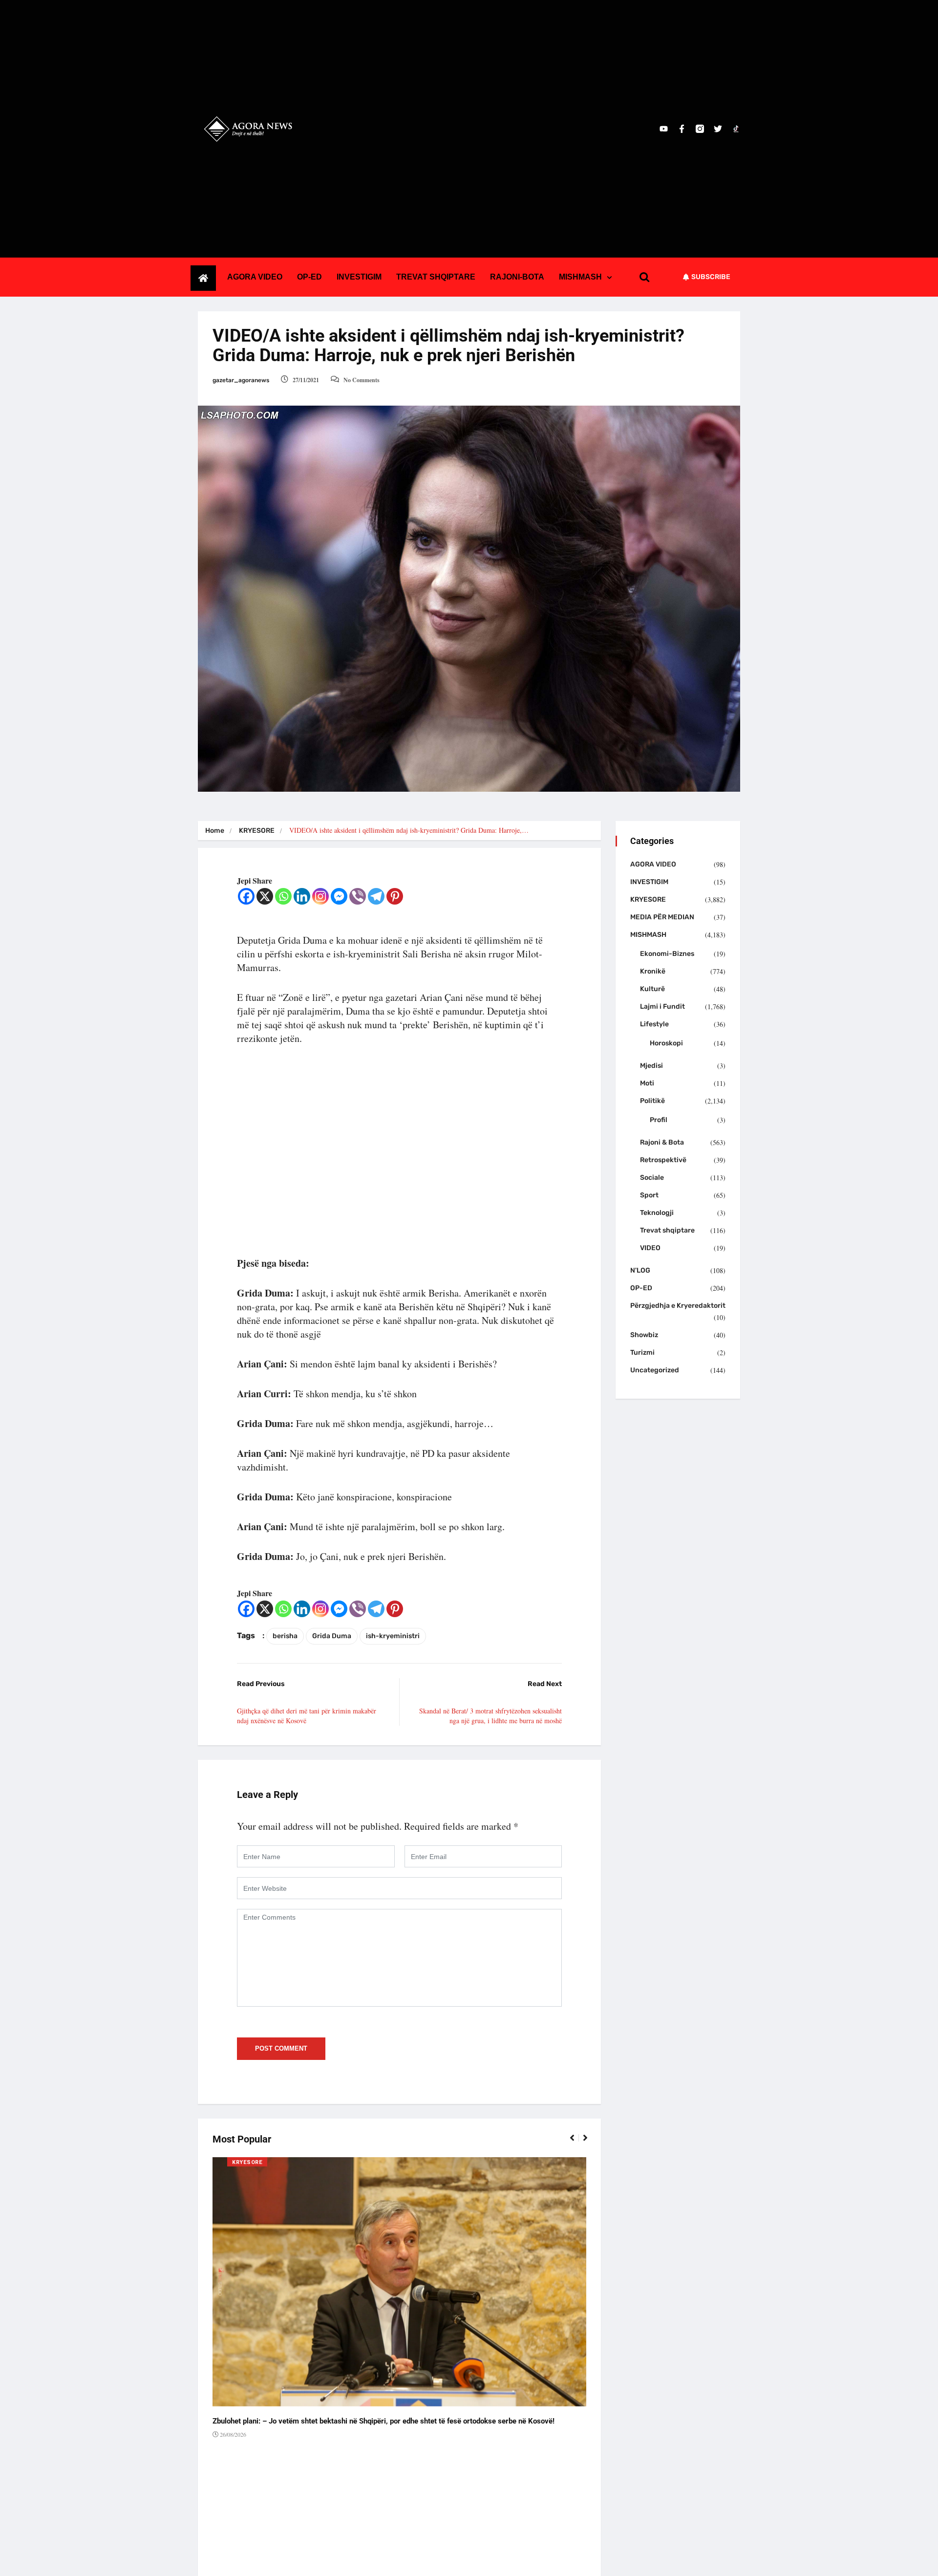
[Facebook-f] (682, 129)
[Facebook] (246, 896)
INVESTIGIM (359, 277)
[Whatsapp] (283, 896)
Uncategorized (655, 1370)
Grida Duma (332, 1636)
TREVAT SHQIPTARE (436, 277)
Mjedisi (651, 1066)
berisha (285, 1636)
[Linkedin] (302, 896)
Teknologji (657, 1213)
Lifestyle (654, 1024)
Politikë (652, 1101)
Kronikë (653, 971)
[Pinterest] (395, 896)
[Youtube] (664, 129)
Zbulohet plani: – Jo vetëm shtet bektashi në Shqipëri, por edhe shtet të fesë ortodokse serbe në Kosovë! (384, 2421)
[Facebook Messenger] (339, 896)
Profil (659, 1120)
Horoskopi (666, 1043)
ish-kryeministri (393, 1636)
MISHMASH (580, 277)
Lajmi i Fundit (662, 1007)
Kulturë (652, 989)
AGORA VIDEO (255, 277)
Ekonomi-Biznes (667, 954)
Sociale (652, 1178)
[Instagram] (320, 896)
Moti (647, 1083)
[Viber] (358, 896)
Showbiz (644, 1335)
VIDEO (650, 1248)
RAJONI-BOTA (517, 277)
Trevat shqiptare (667, 1230)
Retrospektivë (663, 1160)
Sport (649, 1195)
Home (215, 831)
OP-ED (309, 277)
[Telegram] (376, 896)
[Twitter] (718, 129)
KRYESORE (257, 831)
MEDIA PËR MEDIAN (662, 917)
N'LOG (640, 1270)
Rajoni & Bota (662, 1142)
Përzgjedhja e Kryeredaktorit (678, 1306)
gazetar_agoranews (241, 380)
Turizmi (642, 1353)
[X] (265, 896)
